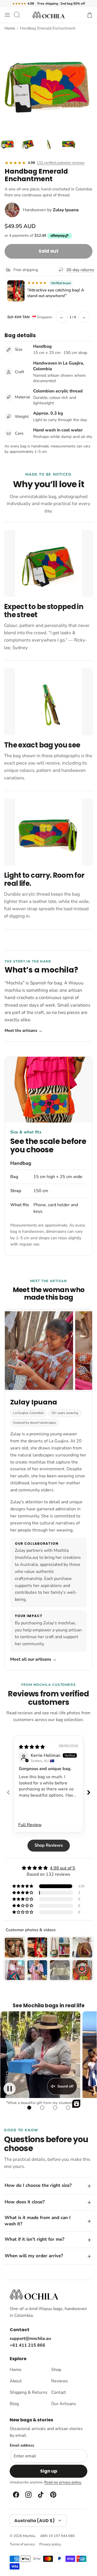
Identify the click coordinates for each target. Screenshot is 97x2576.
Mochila (29, 2536)
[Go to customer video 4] (68, 2108)
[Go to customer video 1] (29, 2108)
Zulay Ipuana (66, 210)
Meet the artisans (23, 1030)
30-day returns (79, 270)
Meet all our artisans (33, 1659)
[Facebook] (16, 2495)
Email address (22, 2445)
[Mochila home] (34, 2294)
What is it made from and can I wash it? (38, 2221)
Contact (59, 2392)
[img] (32, 1747)
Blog (14, 2404)
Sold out (48, 251)
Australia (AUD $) (34, 2521)
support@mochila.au (30, 2338)
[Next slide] (89, 1792)
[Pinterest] (53, 2495)
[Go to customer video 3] (55, 2108)
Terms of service (22, 2544)
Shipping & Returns (28, 2392)
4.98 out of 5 (63, 1868)
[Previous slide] (8, 1792)
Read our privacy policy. (63, 2482)
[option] (48, 82)
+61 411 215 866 (27, 2345)
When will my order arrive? (34, 2256)
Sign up (49, 2471)
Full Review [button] (30, 1825)
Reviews (60, 2381)
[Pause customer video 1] (10, 2089)
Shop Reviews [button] (49, 1845)
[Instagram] (28, 2495)
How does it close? (25, 2202)
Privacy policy (50, 2544)
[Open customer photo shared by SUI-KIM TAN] (16, 291)
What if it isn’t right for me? (34, 2239)
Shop (56, 2370)
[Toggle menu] (7, 15)
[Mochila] (48, 15)
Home (10, 28)
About (16, 2381)
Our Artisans (64, 2404)
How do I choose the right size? (38, 2185)
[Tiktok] (40, 2495)
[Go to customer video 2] (42, 2108)
